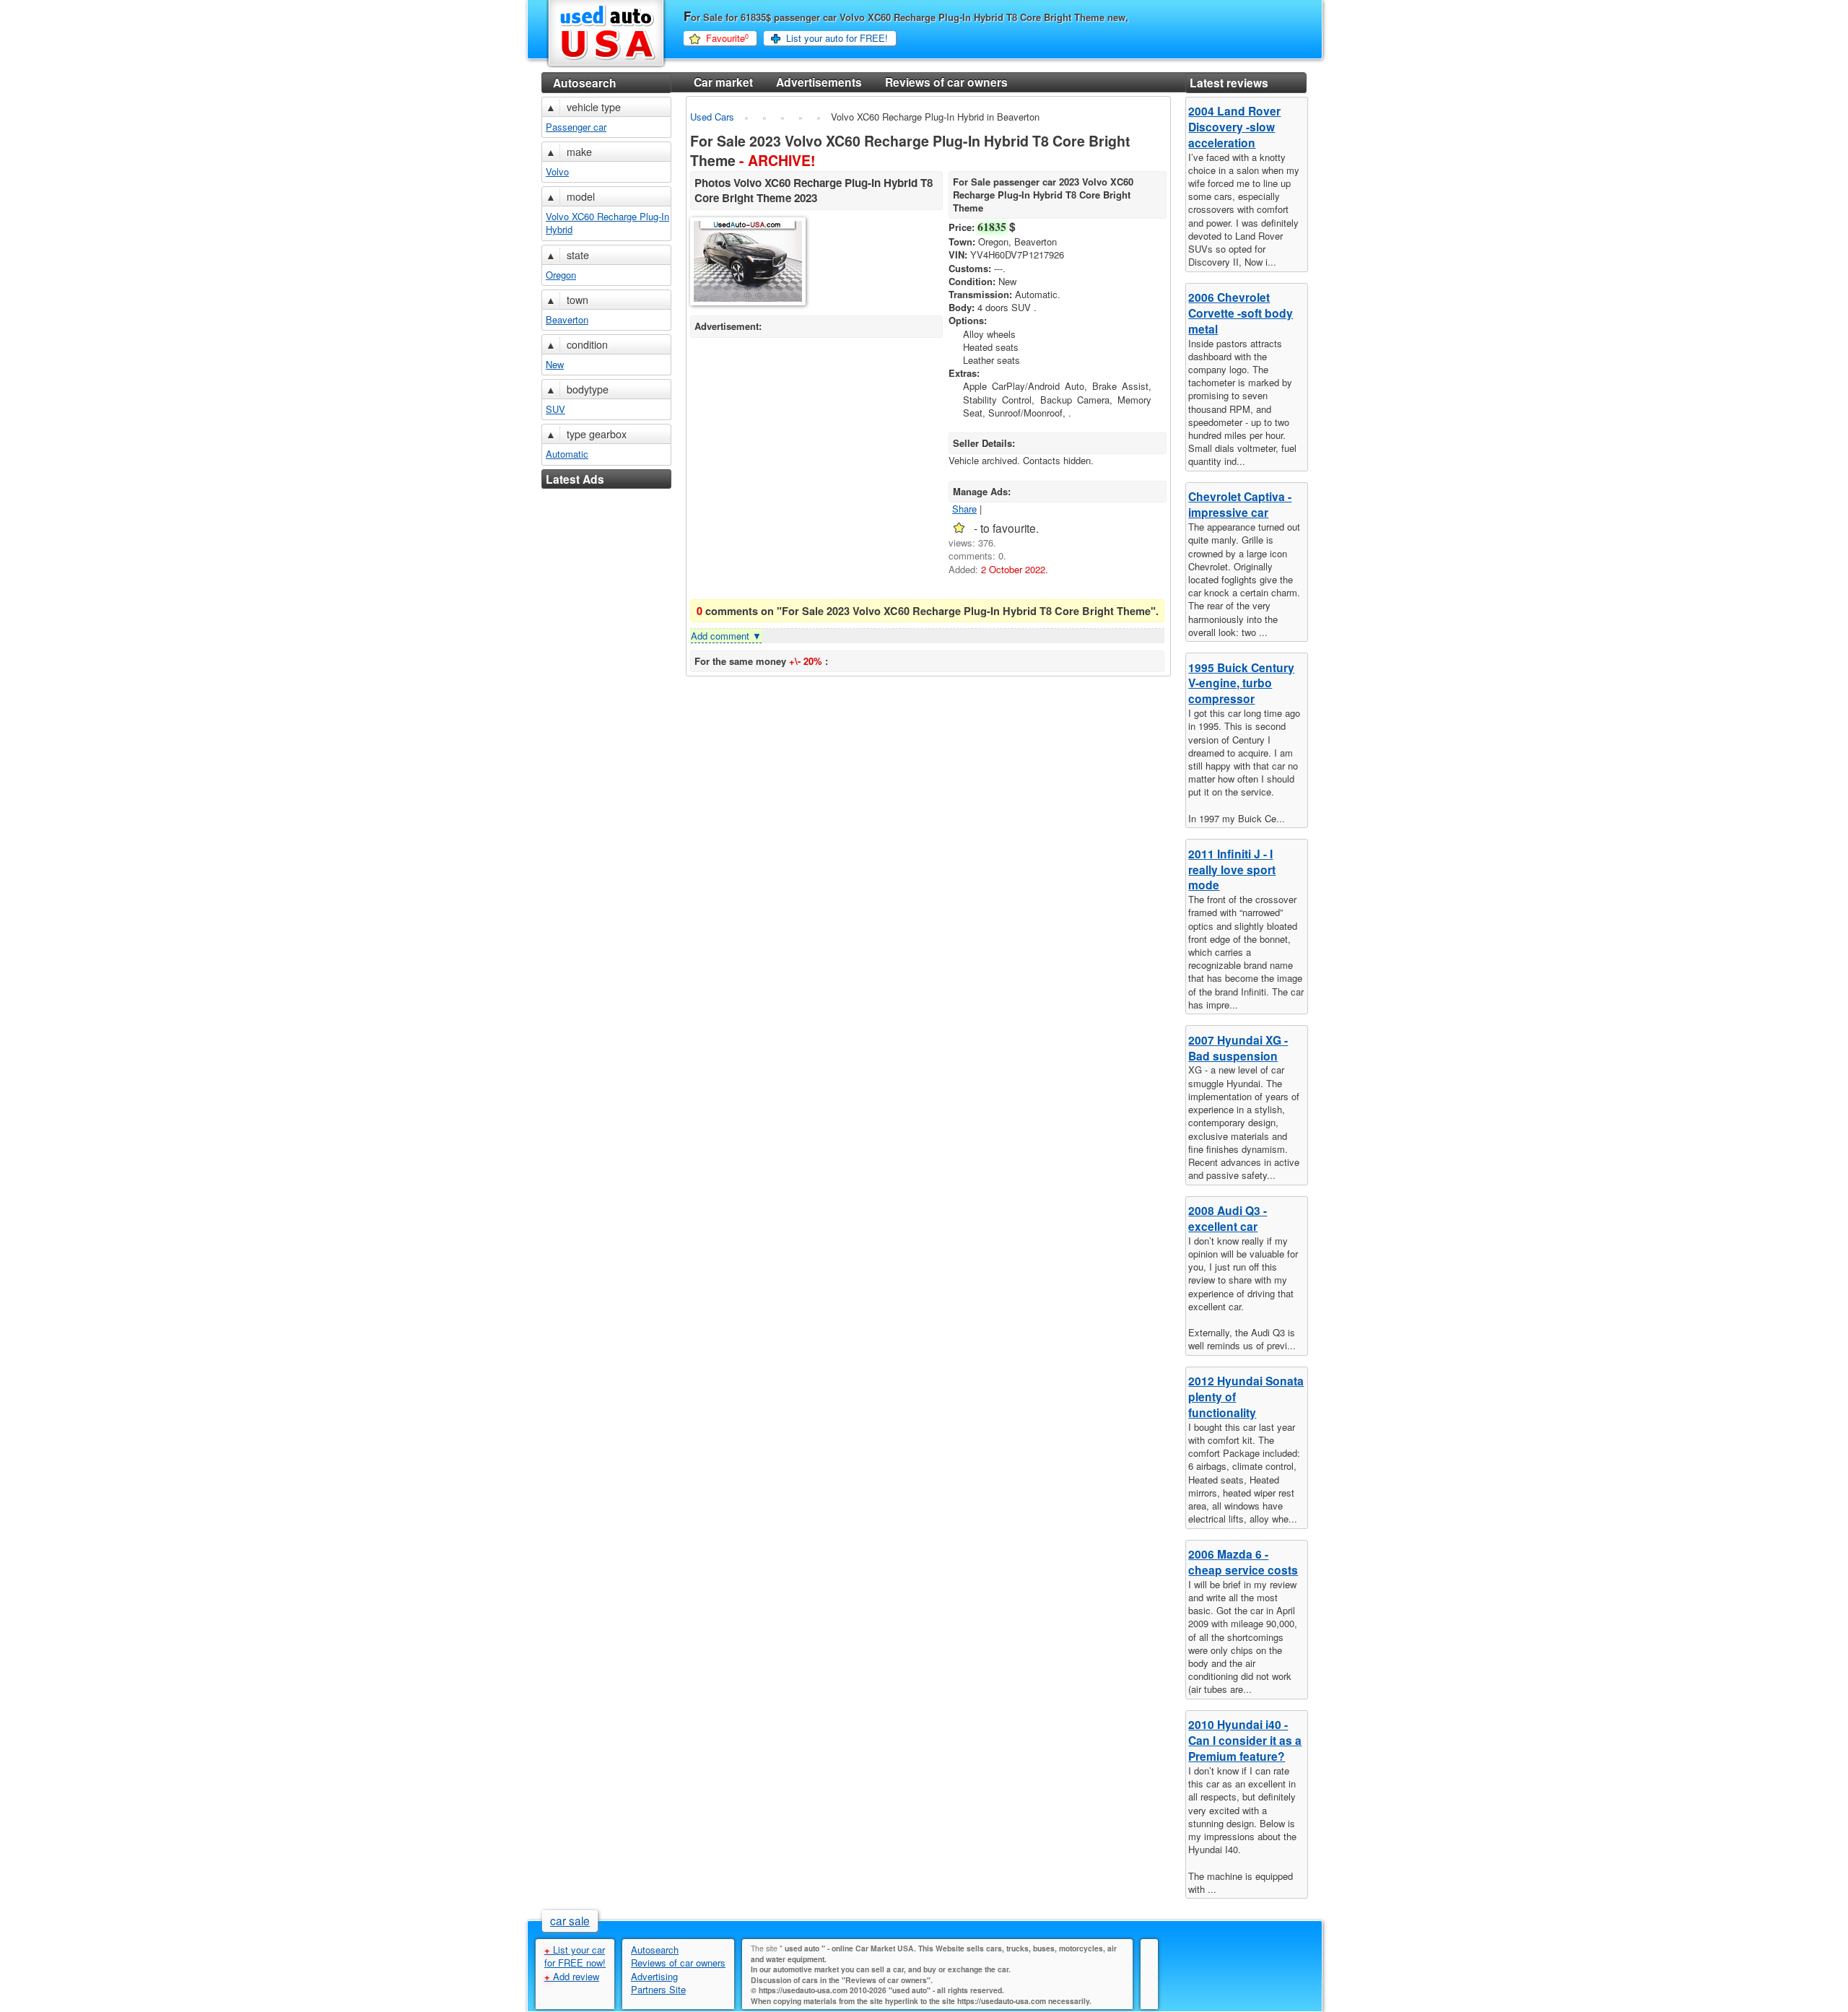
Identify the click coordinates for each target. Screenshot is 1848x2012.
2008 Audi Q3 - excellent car (1228, 1218)
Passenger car (576, 127)
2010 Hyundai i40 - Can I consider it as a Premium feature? (1245, 1740)
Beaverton (567, 319)
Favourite (727, 38)
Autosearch (585, 83)
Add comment (726, 636)
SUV (555, 409)
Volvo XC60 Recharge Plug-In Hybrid (607, 223)
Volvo (557, 171)
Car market (723, 82)
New (555, 364)
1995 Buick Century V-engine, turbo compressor (1241, 683)
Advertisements (819, 82)
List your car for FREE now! (575, 1956)
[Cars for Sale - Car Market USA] (606, 66)
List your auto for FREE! (837, 38)
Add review (572, 1976)
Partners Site (658, 1989)
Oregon (561, 275)
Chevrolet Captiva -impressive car (1240, 504)
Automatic (567, 454)
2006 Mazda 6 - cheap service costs (1243, 1562)
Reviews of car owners (946, 82)
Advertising (654, 1976)
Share (964, 509)
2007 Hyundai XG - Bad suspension (1238, 1048)
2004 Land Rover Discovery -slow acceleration (1234, 127)
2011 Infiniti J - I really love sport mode (1232, 870)
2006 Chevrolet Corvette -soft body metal (1241, 313)
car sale (570, 1920)
